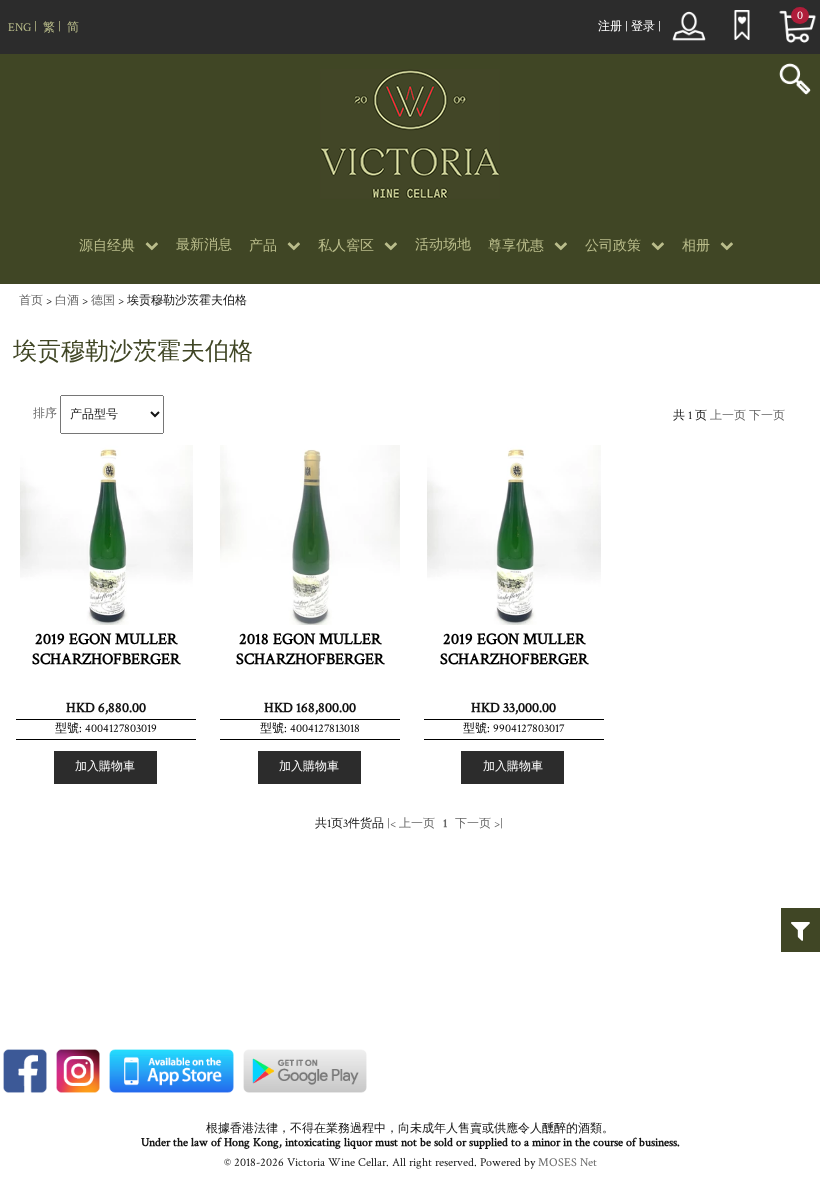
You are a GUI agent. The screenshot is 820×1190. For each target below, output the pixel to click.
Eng (19, 27)
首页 (31, 300)
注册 (610, 26)
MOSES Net (567, 1162)
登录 (643, 26)
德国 (103, 300)
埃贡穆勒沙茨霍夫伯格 (187, 300)
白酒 (67, 300)
